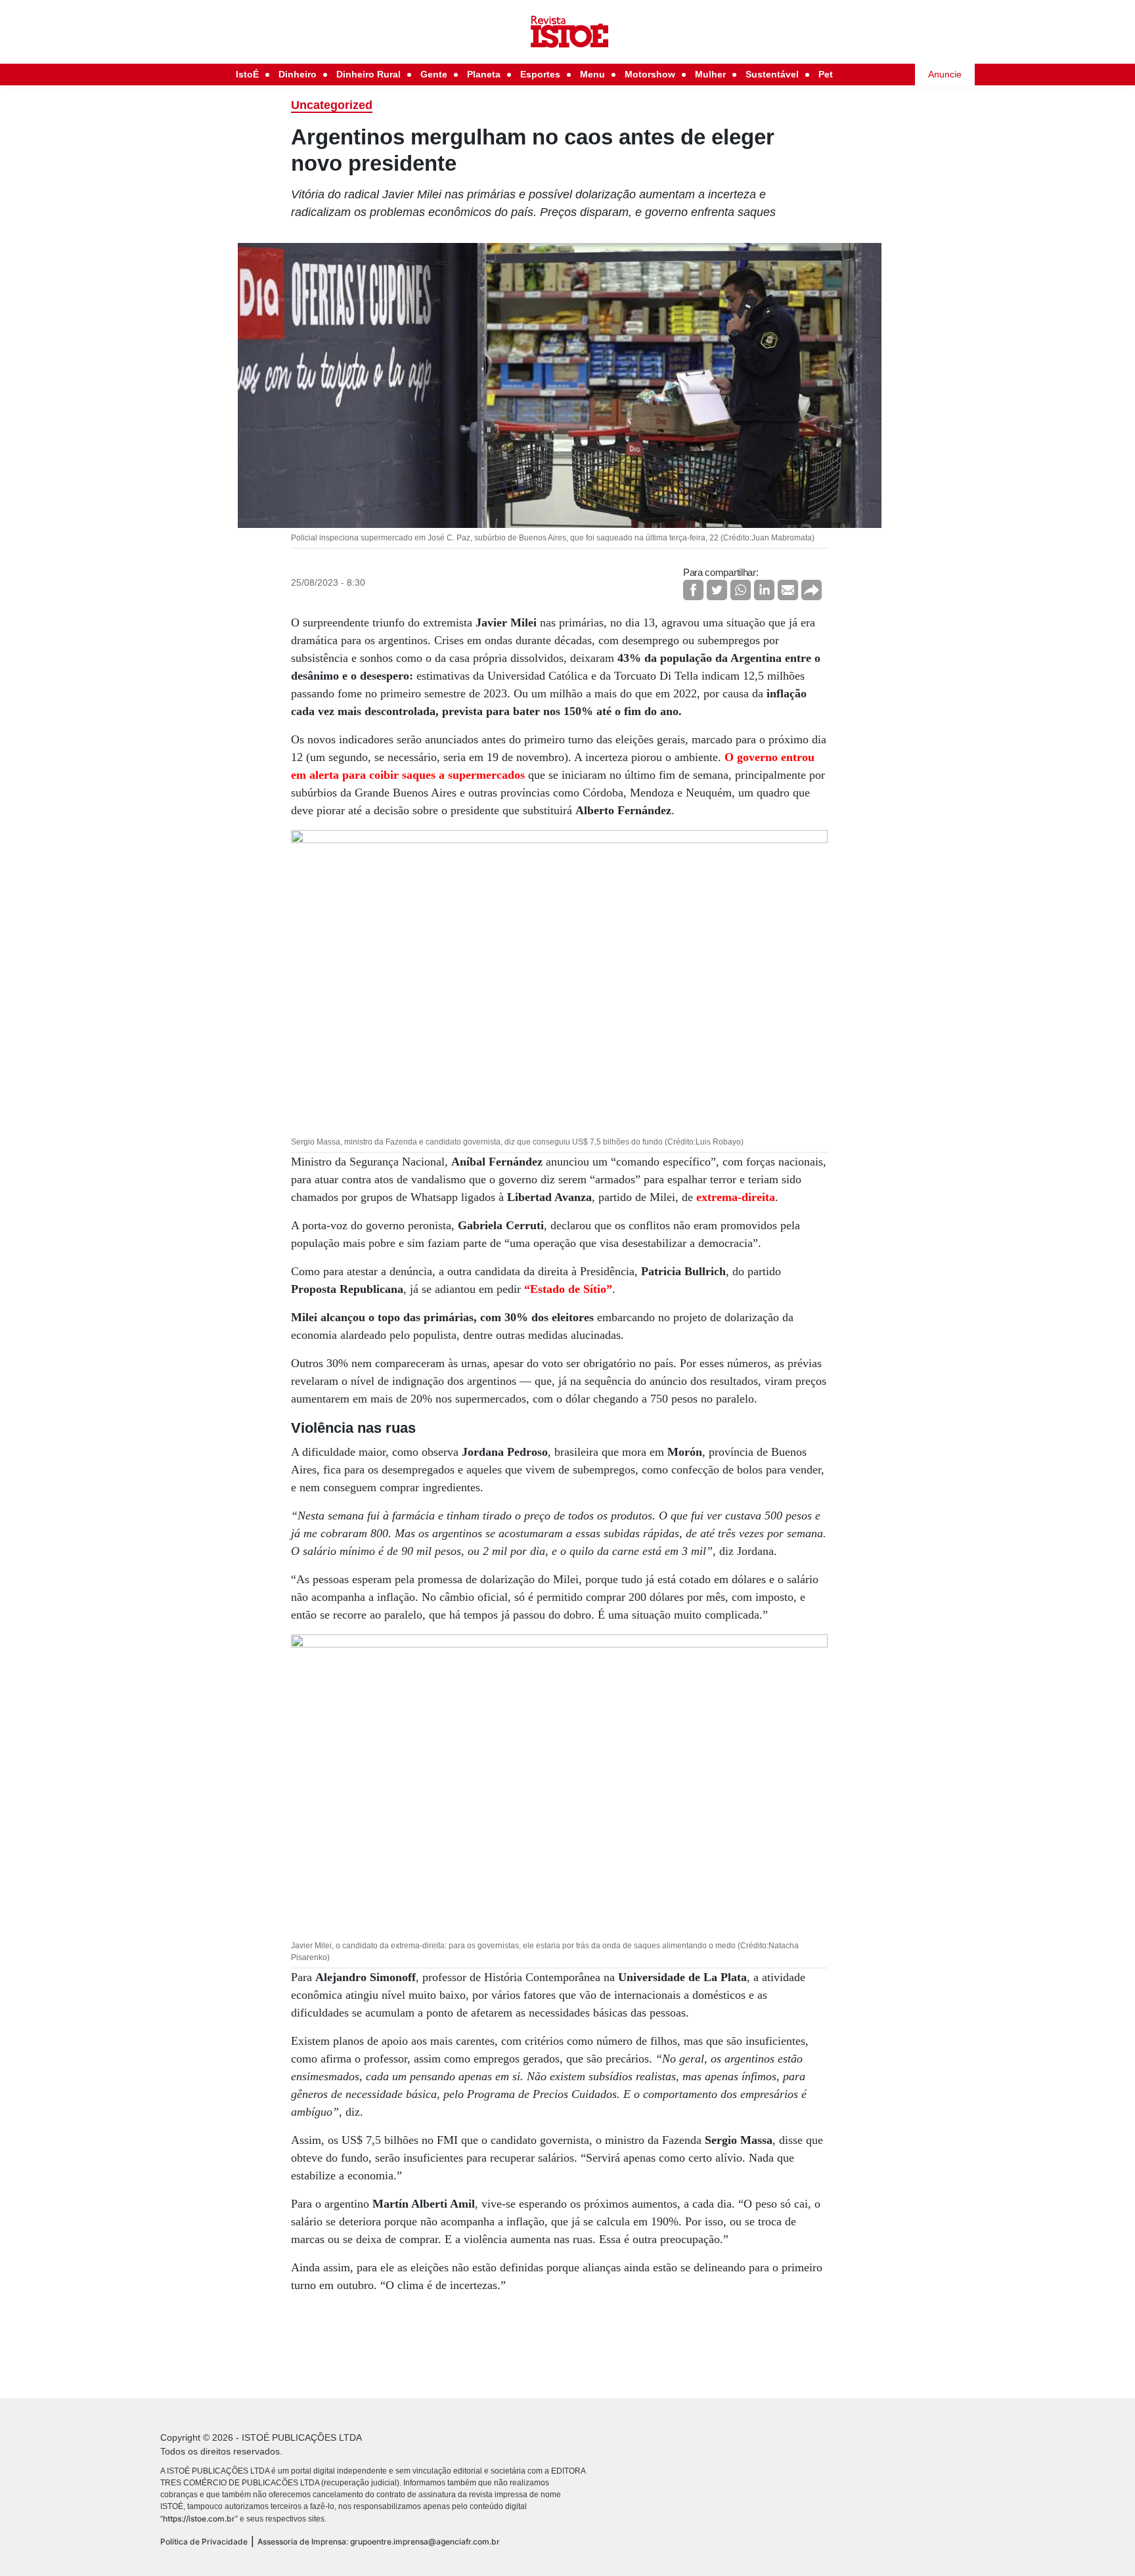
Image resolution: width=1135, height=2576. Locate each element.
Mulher (710, 74)
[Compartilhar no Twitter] (717, 590)
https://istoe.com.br (199, 2519)
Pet (826, 74)
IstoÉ (247, 74)
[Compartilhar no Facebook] (693, 590)
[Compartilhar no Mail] (788, 590)
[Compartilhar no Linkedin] (764, 590)
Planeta (484, 74)
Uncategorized (332, 105)
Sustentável (772, 74)
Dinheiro (298, 74)
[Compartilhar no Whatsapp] (741, 590)
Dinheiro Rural (368, 74)
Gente (434, 74)
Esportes (540, 74)
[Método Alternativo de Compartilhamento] (812, 590)
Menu (592, 74)
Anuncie (945, 74)
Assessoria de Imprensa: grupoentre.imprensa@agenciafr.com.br (379, 2542)
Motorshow (650, 74)
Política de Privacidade (204, 2542)
